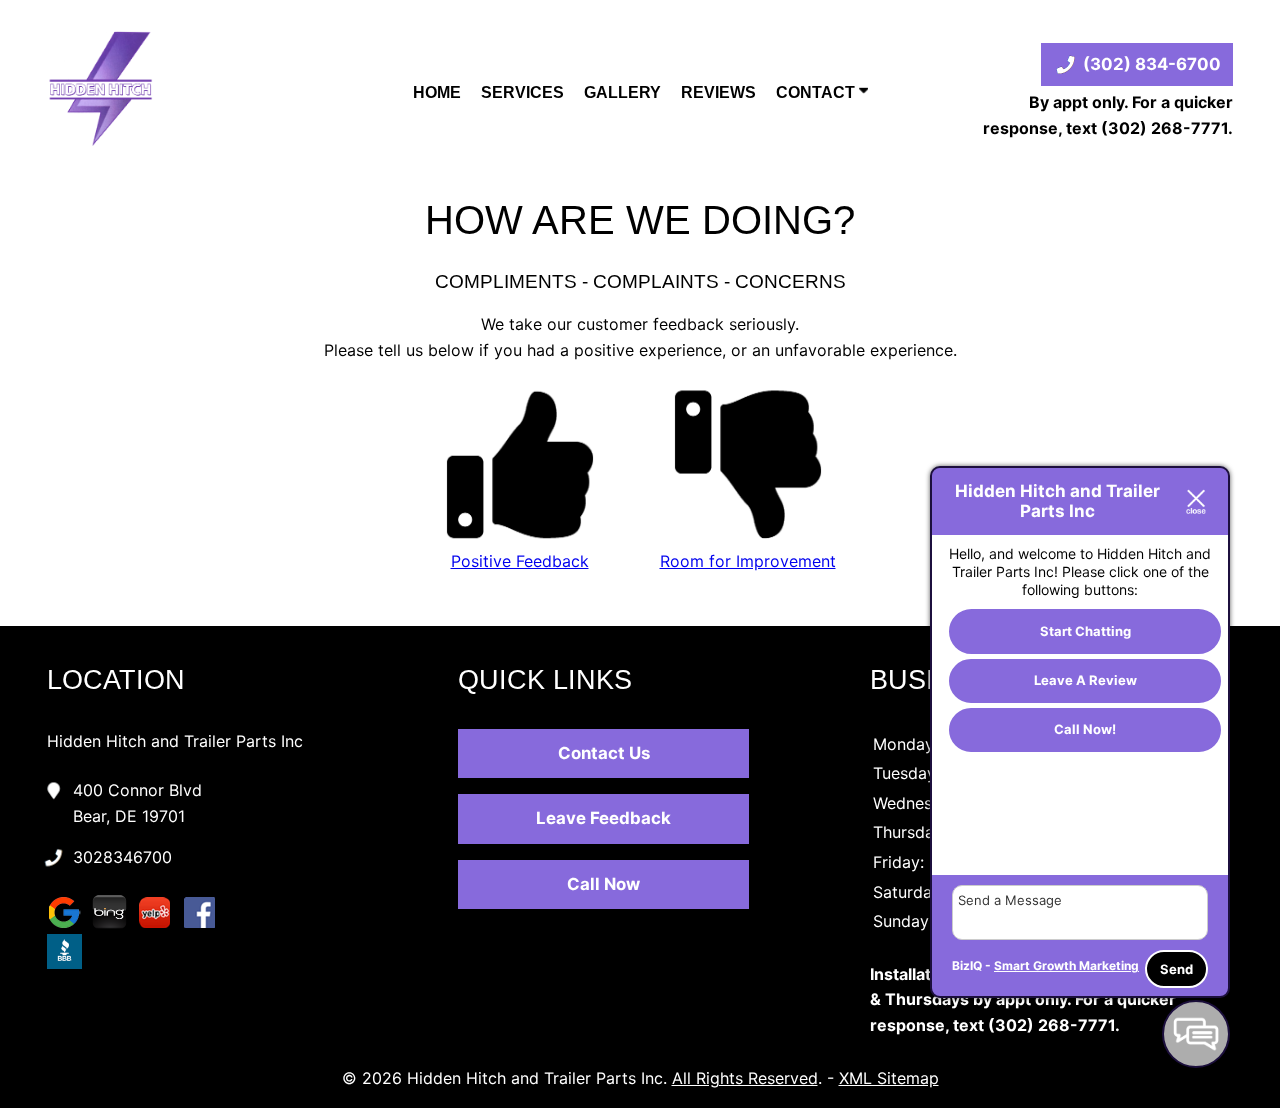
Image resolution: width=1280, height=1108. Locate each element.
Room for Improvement (748, 561)
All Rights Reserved (745, 1078)
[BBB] (69, 966)
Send (1176, 969)
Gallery (622, 92)
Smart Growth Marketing (1066, 965)
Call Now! (1085, 730)
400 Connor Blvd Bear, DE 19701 (137, 803)
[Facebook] (204, 927)
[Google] (69, 927)
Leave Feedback (603, 818)
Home (437, 92)
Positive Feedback (520, 561)
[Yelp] (159, 927)
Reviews (718, 92)
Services (522, 92)
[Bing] (114, 927)
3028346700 (122, 857)
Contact (817, 92)
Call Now (603, 884)
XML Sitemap (889, 1078)
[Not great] (748, 535)
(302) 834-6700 (1152, 64)
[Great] (520, 535)
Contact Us (604, 753)
